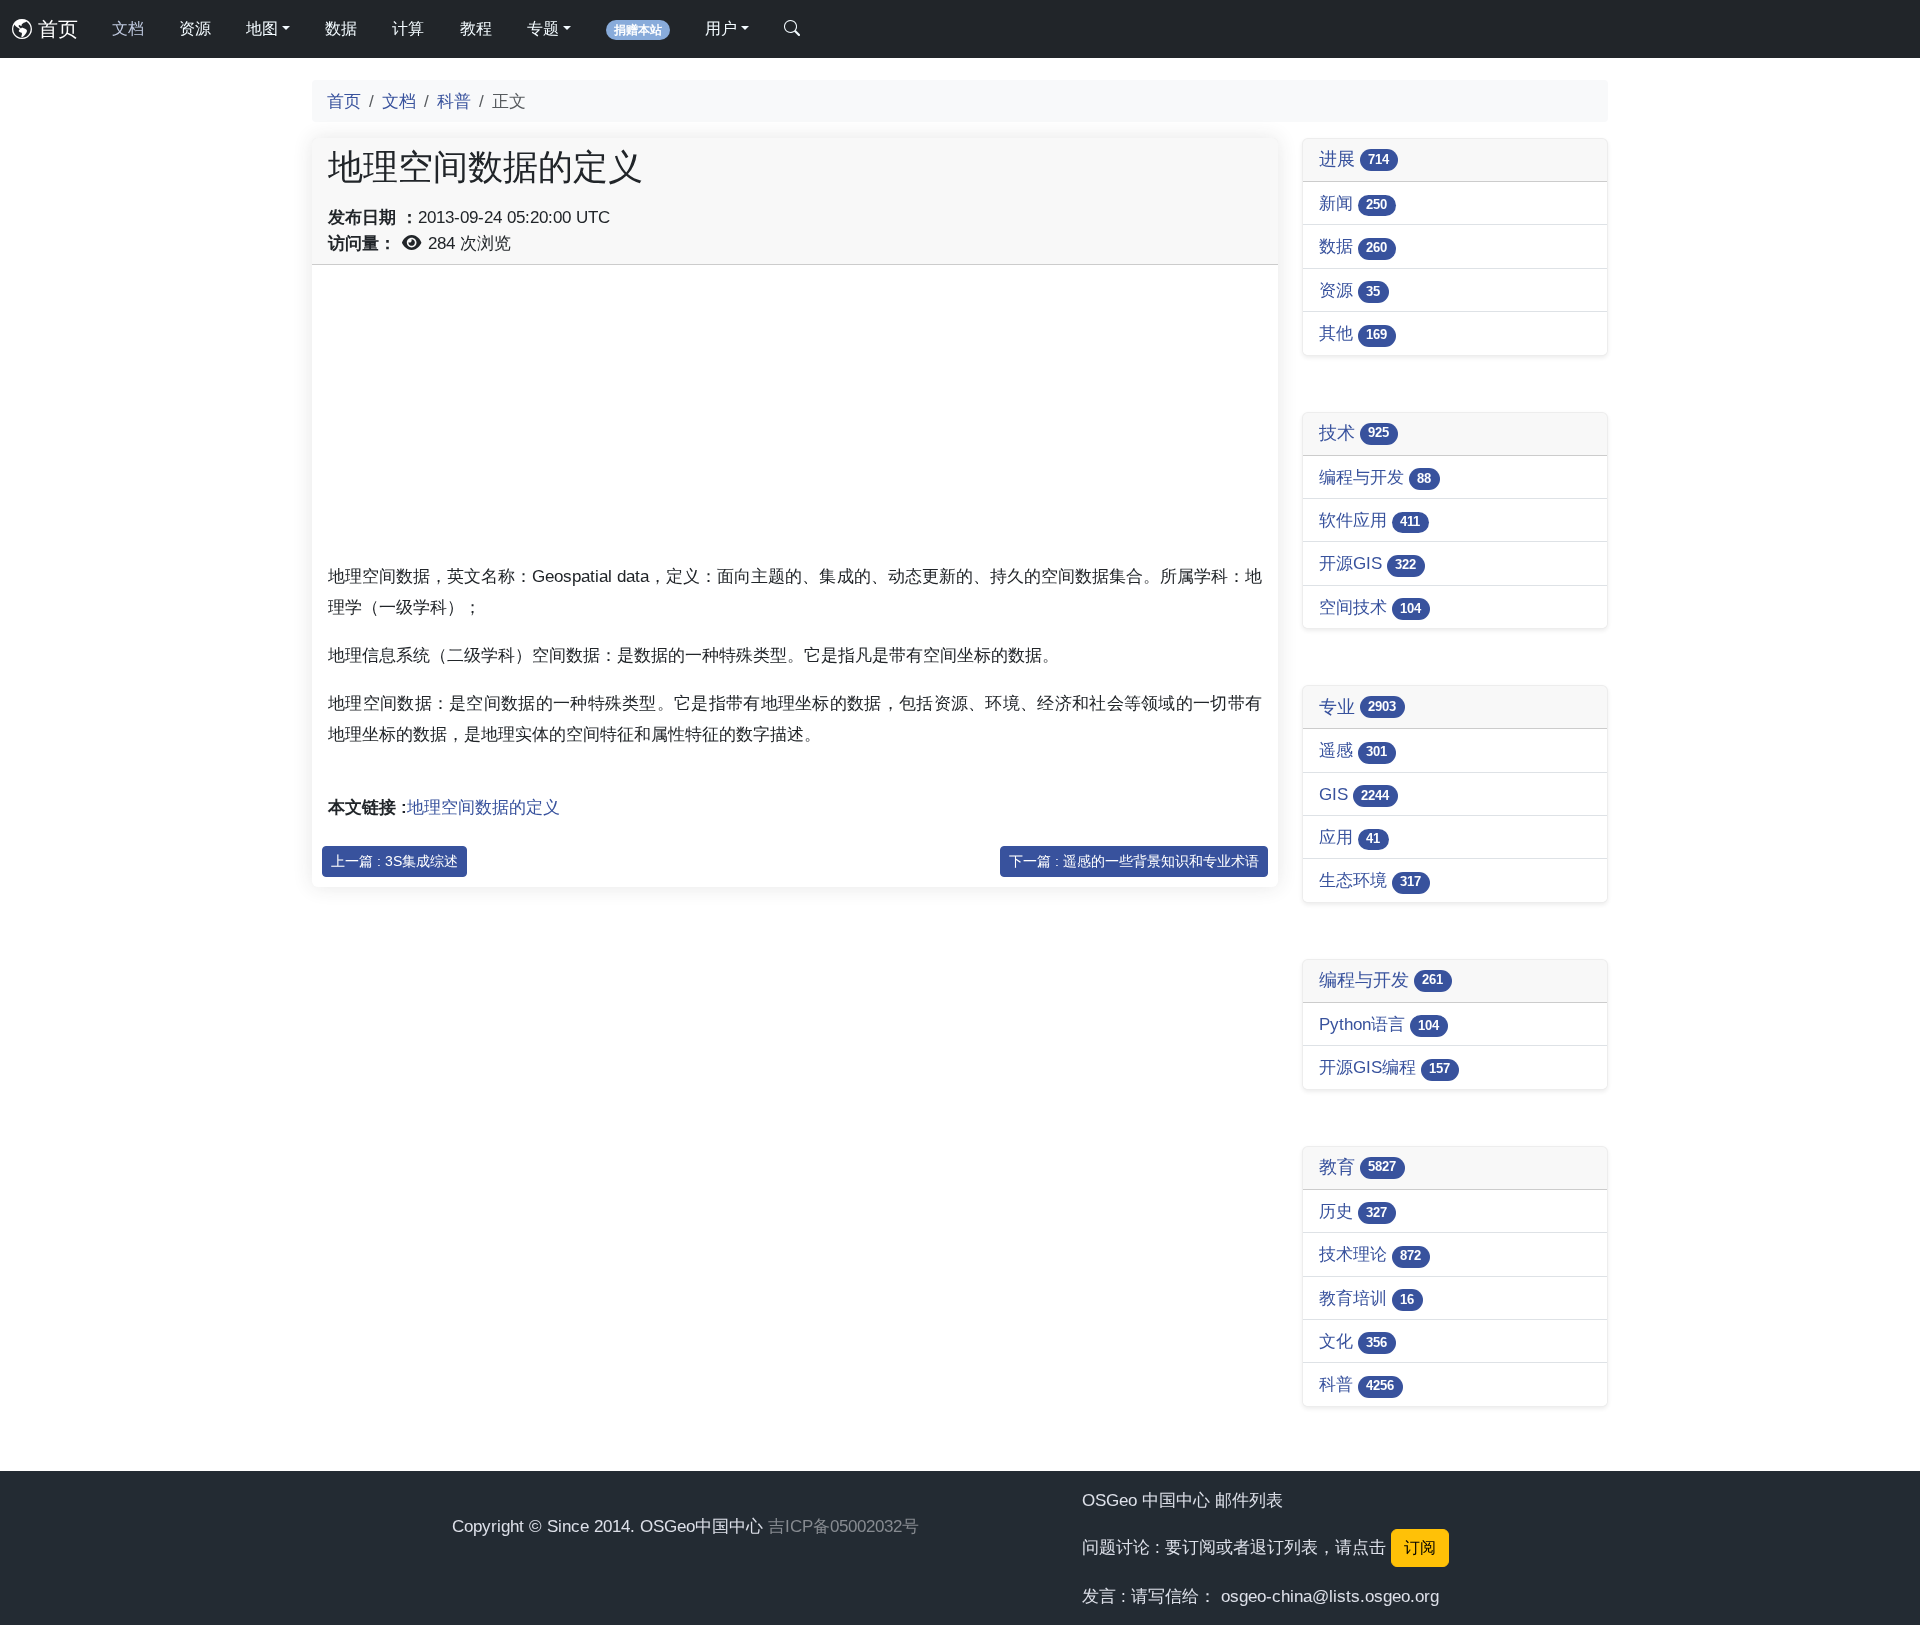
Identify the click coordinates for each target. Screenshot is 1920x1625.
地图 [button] (262, 28)
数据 (341, 28)
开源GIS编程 (1384, 1067)
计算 (408, 28)
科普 (454, 101)
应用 (1349, 837)
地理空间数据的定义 (483, 807)
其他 (1353, 333)
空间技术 (1370, 607)
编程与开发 (1375, 477)
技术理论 (1370, 1254)
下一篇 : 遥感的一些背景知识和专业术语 (1134, 861)
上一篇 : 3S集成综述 (394, 861)
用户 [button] (721, 28)
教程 (476, 28)
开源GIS (1367, 563)
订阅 (1420, 1547)
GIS (1354, 794)
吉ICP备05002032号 (843, 1526)
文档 (128, 28)
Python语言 (1379, 1024)
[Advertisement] (795, 421)
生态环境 (1370, 880)
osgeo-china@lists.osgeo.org (1330, 1596)
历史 (1353, 1211)
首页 (55, 29)
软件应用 (1369, 520)
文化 (1353, 1341)
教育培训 (1366, 1298)
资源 (195, 28)
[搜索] (792, 29)
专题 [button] (543, 28)
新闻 (1353, 203)
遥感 (1353, 750)
